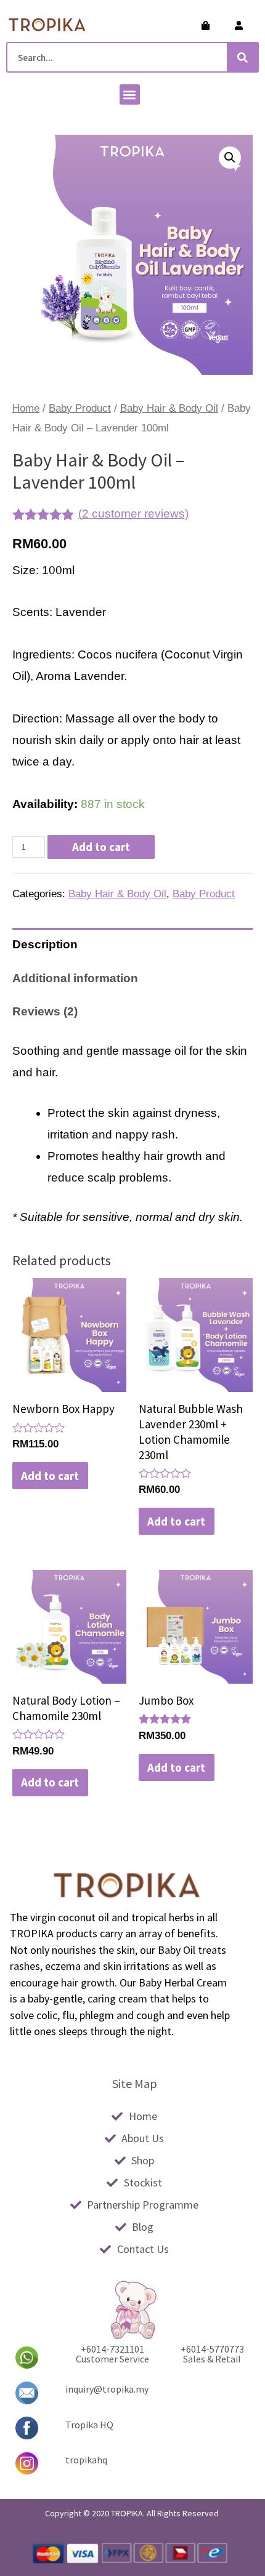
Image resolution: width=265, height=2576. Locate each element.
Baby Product (80, 408)
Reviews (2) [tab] (45, 1011)
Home (26, 408)
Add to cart (101, 847)
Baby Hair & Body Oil (169, 408)
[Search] (242, 57)
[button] (130, 94)
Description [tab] (45, 944)
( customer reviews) (133, 514)
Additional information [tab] (75, 978)
